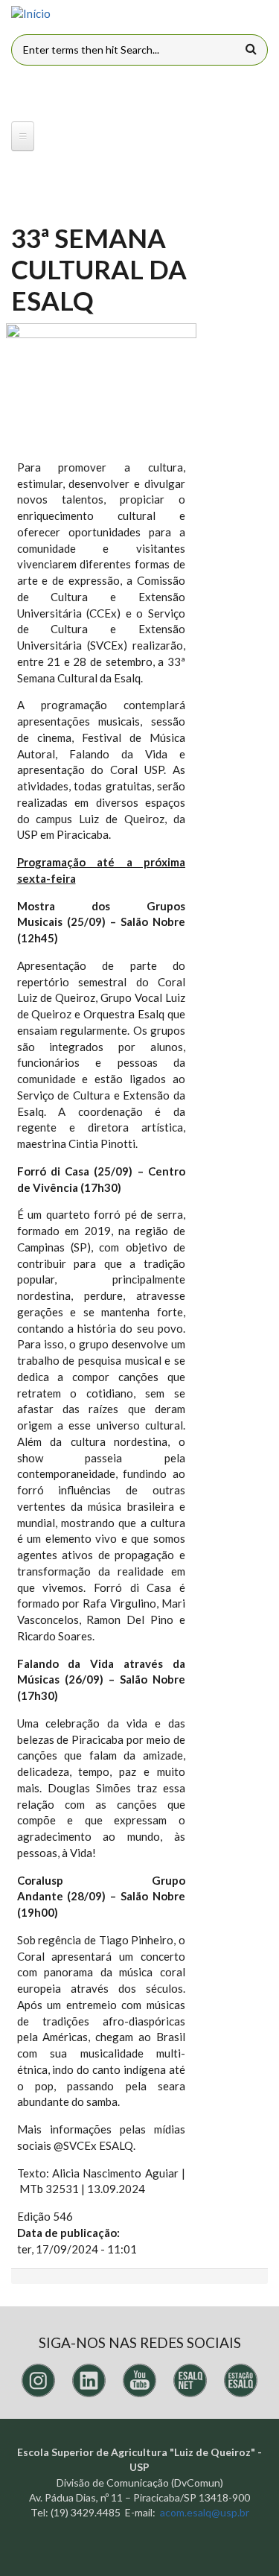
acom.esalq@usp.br (205, 2512)
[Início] (31, 14)
